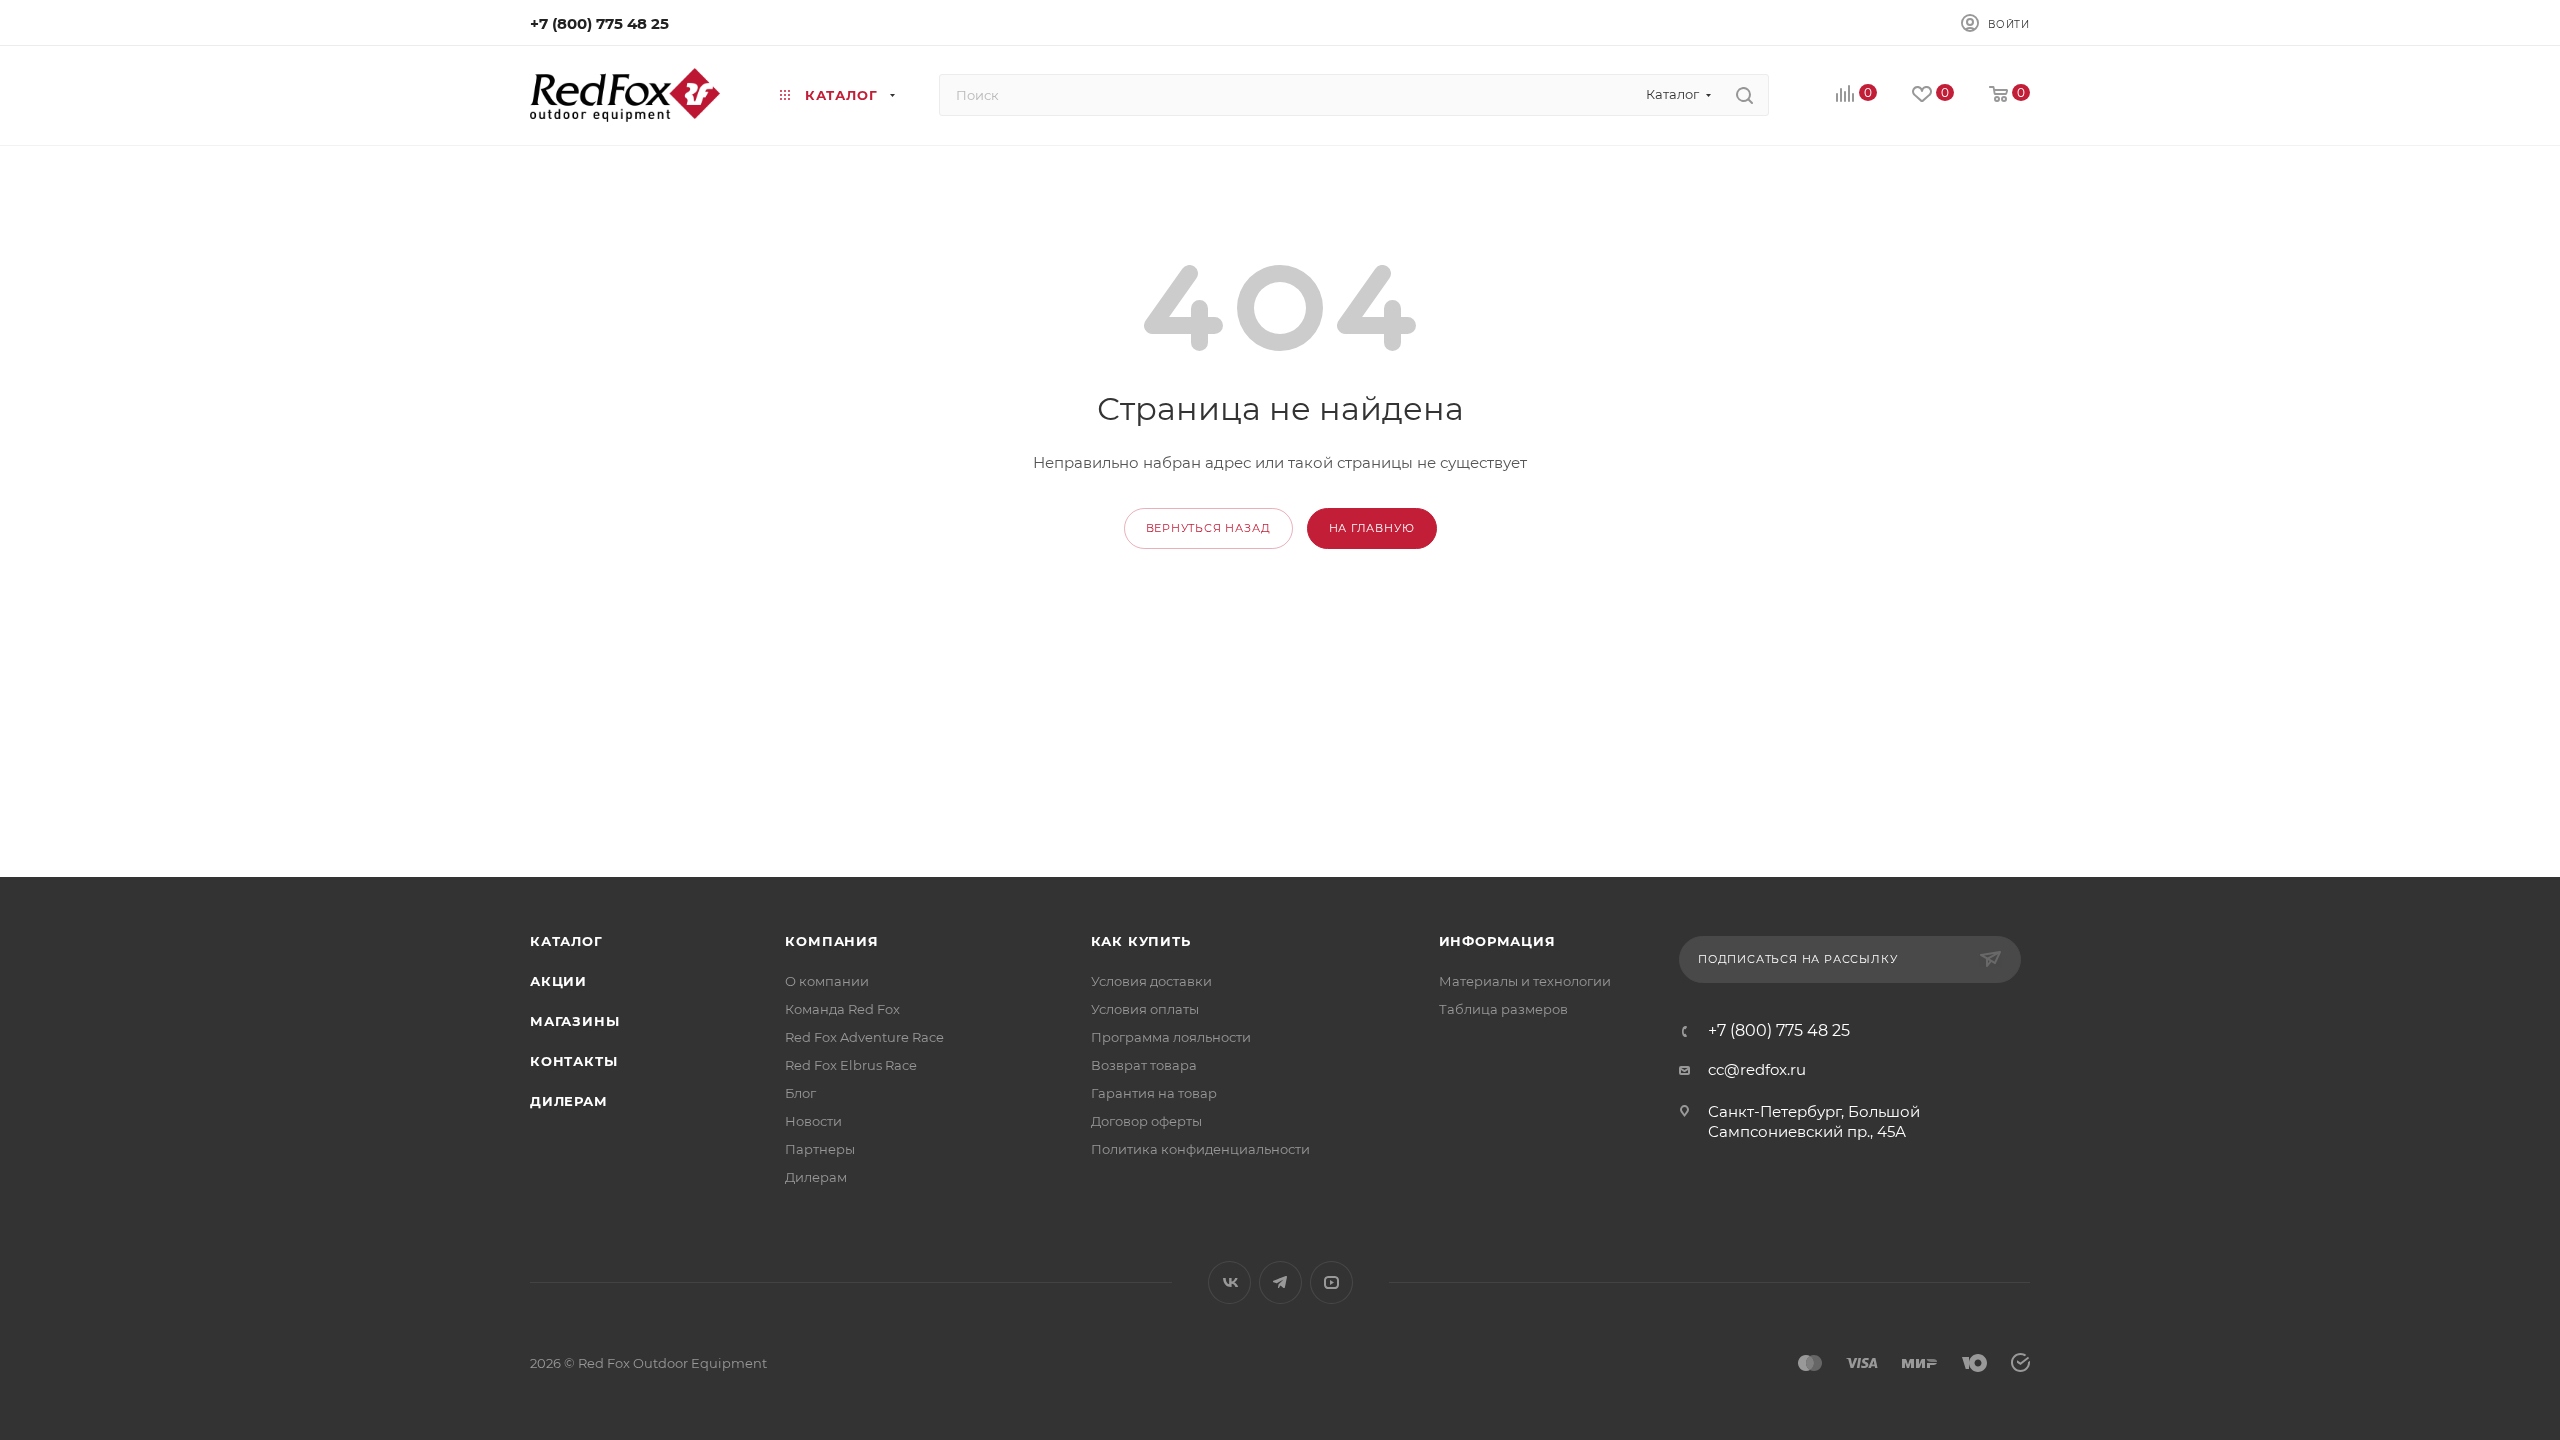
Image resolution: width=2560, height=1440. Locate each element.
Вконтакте (1229, 1282)
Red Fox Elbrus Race (851, 1065)
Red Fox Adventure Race (864, 1037)
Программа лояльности (1171, 1037)
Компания (831, 941)
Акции (558, 981)
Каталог (566, 941)
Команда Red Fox (842, 1009)
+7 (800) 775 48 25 (599, 23)
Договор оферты (1146, 1121)
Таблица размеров (1503, 1009)
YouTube (1331, 1282)
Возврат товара (1144, 1065)
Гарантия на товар (1154, 1093)
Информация (1497, 941)
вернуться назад (1208, 528)
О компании (827, 981)
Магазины (574, 1021)
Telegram (1280, 1282)
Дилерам (569, 1101)
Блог (800, 1093)
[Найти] (1744, 95)
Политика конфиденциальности (1200, 1149)
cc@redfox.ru (1757, 1069)
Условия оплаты (1145, 1009)
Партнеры (820, 1149)
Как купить (1141, 941)
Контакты (573, 1061)
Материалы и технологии (1525, 981)
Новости (813, 1121)
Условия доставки (1151, 981)
